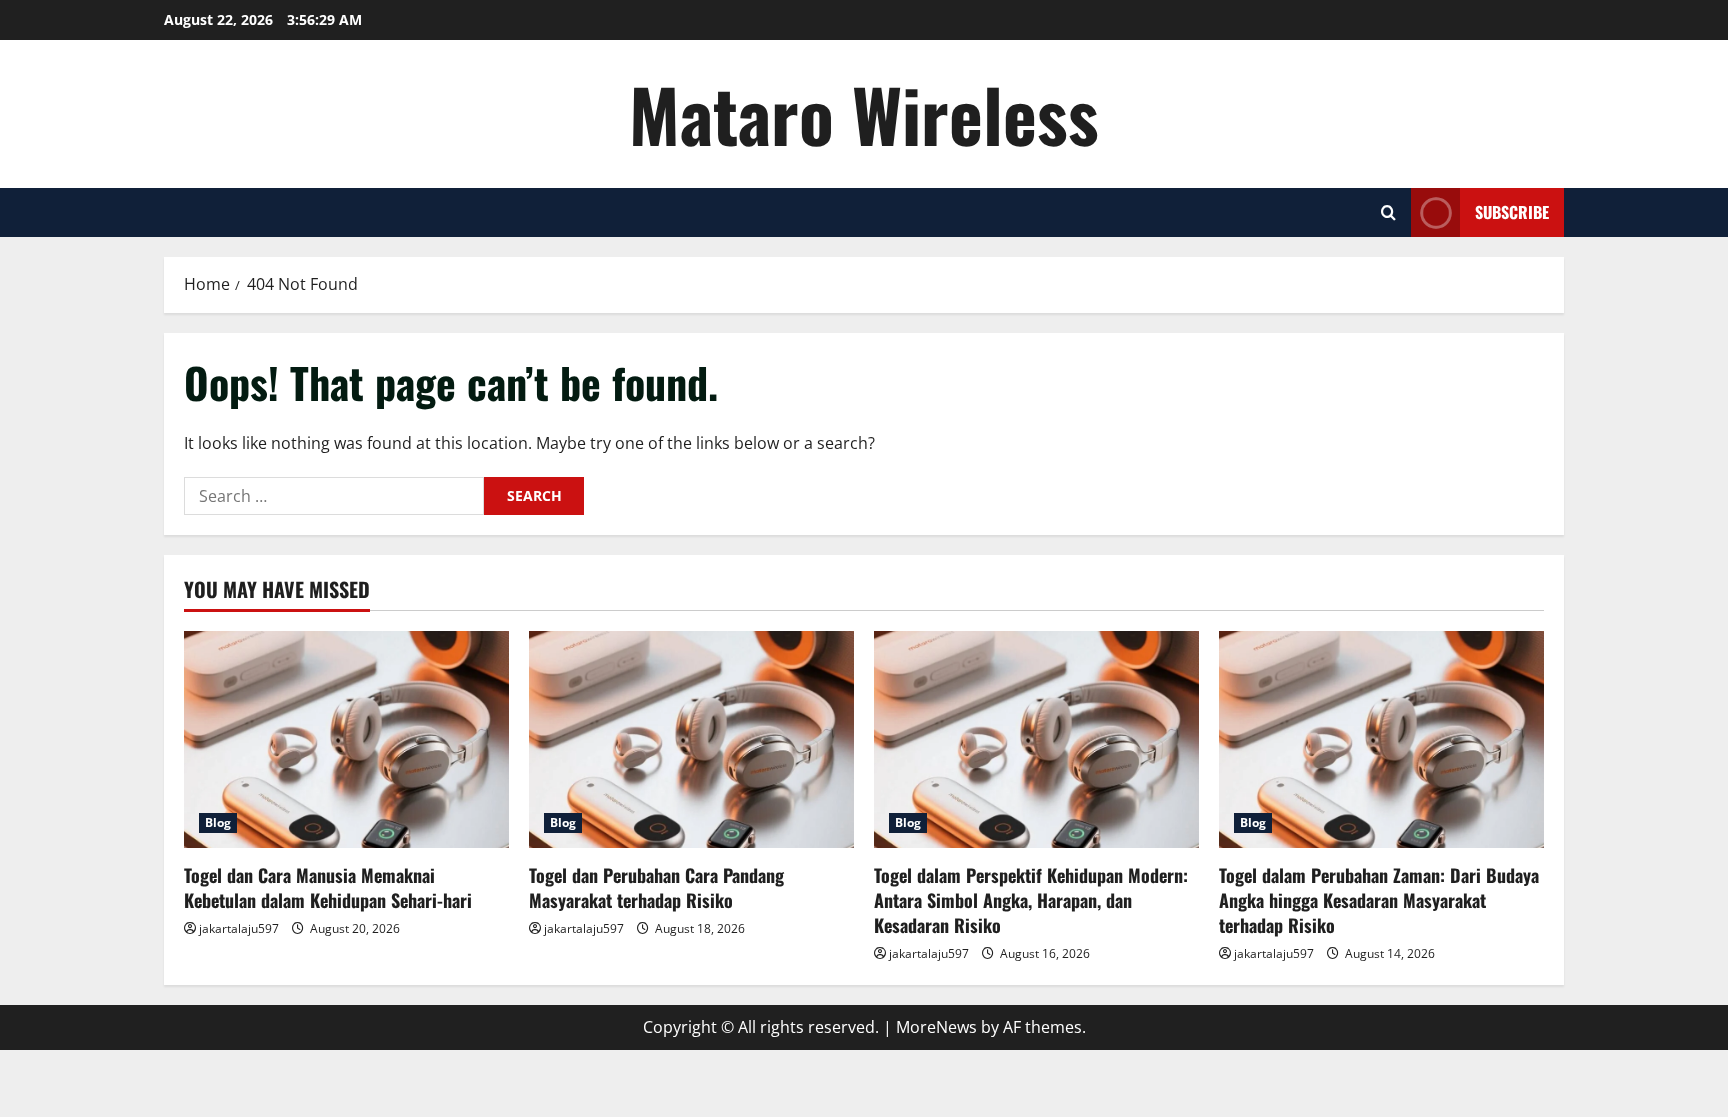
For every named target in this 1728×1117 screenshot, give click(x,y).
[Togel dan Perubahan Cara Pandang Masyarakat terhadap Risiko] (691, 739)
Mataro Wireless (864, 113)
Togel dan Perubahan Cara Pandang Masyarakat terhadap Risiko (656, 887)
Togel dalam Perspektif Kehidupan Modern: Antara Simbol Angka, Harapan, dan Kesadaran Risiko (1031, 900)
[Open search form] (1388, 212)
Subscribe (1512, 212)
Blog (218, 822)
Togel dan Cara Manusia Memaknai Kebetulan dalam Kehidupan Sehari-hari (328, 887)
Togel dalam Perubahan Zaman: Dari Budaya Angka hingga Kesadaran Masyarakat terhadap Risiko (1379, 900)
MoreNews (936, 1027)
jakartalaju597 (239, 928)
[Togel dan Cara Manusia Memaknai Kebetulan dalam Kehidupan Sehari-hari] (346, 739)
